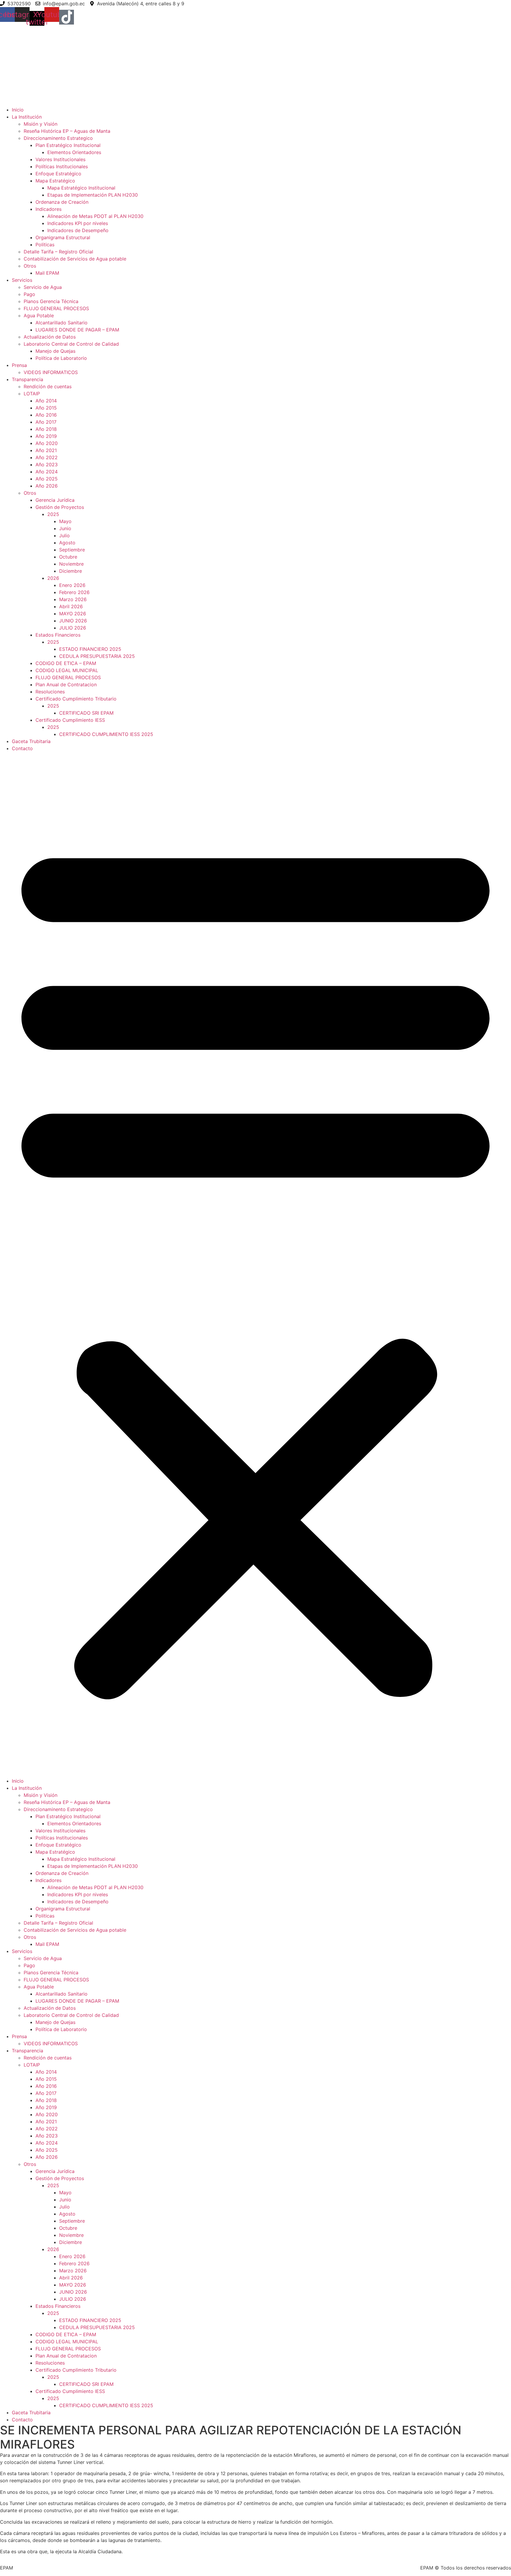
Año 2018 (46, 429)
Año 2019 (46, 436)
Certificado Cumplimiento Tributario (76, 699)
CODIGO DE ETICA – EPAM (66, 663)
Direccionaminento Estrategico (58, 138)
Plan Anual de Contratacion (66, 685)
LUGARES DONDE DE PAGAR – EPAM (77, 330)
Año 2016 (46, 415)
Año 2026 (47, 486)
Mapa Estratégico (55, 181)
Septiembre (72, 550)
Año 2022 (47, 457)
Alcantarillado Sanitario (62, 323)
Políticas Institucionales (62, 166)
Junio (65, 528)
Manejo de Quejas (55, 351)
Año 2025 (47, 479)
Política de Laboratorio (61, 358)
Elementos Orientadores (74, 152)
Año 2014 (46, 401)
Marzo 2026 (73, 599)
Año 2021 (46, 450)
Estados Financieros (58, 635)
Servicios (22, 280)
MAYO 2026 (73, 614)
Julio (64, 535)
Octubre (68, 557)
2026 (53, 578)
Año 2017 (46, 422)
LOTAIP (32, 394)
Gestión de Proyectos (60, 507)
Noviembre (71, 564)
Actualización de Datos (50, 337)
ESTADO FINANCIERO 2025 (90, 649)
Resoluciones (50, 692)
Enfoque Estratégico (58, 174)
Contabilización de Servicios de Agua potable (75, 259)
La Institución (27, 117)
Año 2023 (47, 465)
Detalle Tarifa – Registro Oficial (58, 252)
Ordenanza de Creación (62, 202)
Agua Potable (39, 315)
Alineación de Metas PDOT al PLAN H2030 (95, 216)
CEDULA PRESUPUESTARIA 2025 (97, 656)
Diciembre (71, 571)
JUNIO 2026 (73, 621)
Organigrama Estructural (63, 237)
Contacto (22, 748)
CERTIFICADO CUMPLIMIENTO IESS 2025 (106, 734)
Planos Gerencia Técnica (51, 301)
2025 (53, 514)
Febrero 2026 (74, 592)
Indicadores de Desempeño (78, 230)
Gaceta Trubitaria (31, 741)
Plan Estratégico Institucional (68, 145)
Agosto (67, 543)
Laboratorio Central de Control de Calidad (71, 344)
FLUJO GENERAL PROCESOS (56, 308)
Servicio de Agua (43, 287)
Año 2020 (47, 443)
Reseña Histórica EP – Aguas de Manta (67, 131)
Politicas (45, 245)
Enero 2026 (72, 585)
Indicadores (48, 209)
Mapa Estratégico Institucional (81, 188)
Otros (30, 266)
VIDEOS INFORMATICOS (51, 372)
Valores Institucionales (60, 159)
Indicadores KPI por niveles (78, 223)
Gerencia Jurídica (55, 500)
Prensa (19, 365)
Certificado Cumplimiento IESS (70, 720)
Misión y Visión (41, 124)
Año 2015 (46, 408)
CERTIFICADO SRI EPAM (86, 713)
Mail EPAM (47, 273)
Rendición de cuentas (48, 386)
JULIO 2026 (73, 628)
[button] (256, 1265)
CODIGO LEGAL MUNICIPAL (67, 670)
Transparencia (28, 379)
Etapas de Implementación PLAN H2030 (93, 195)
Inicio (18, 110)
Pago (29, 294)
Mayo (65, 521)
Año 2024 (47, 472)
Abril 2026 (71, 606)
